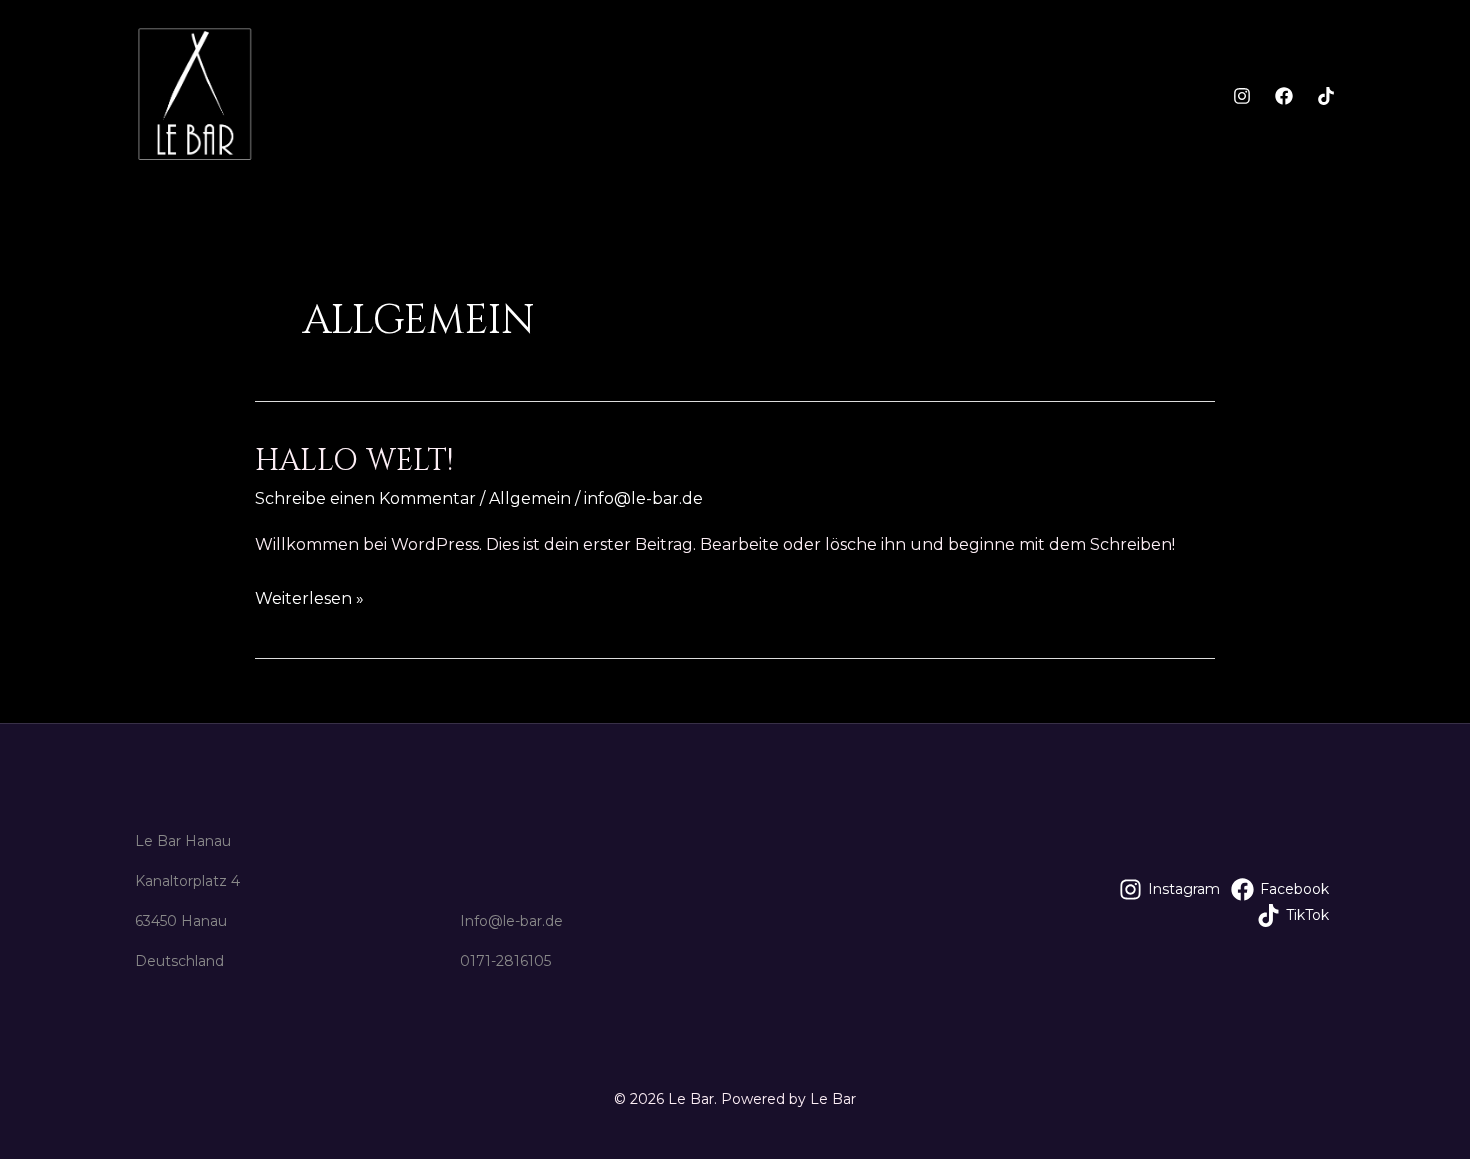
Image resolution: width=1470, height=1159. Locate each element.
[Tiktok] (1326, 96)
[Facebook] (1284, 96)
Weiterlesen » (309, 596)
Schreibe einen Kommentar (365, 498)
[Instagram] (1242, 96)
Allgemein (530, 498)
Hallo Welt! (354, 461)
